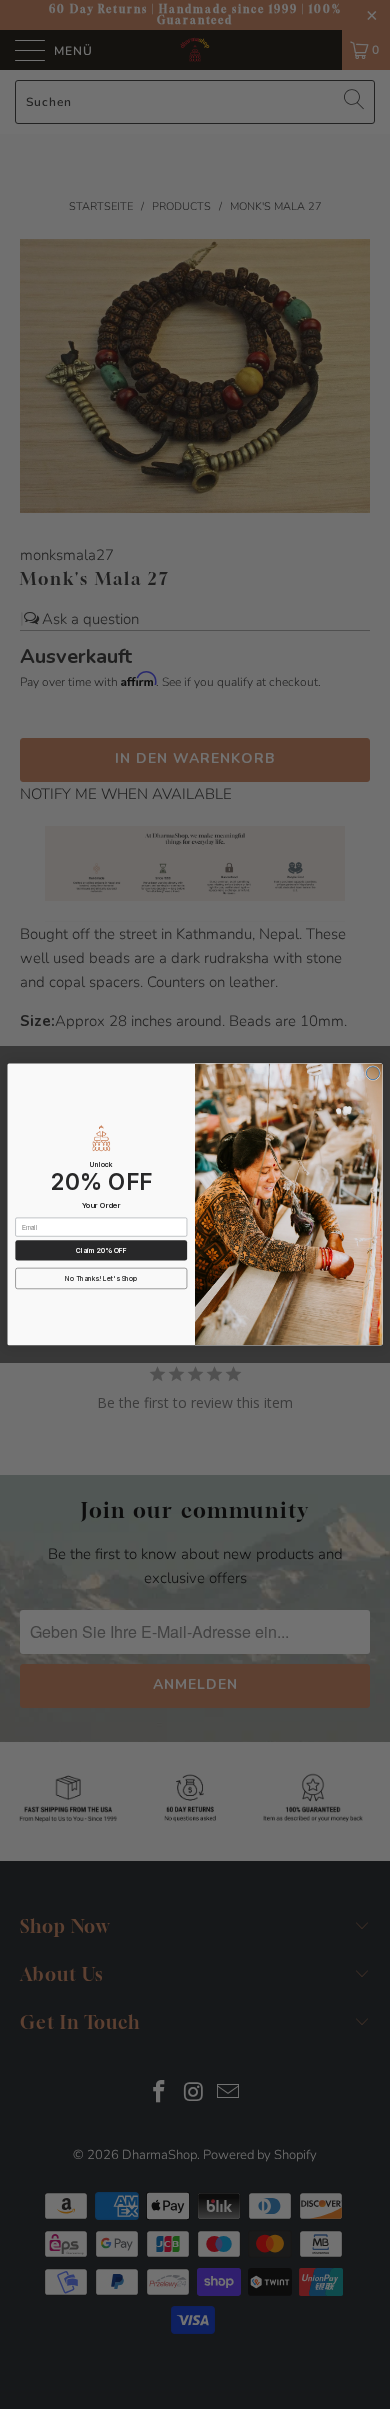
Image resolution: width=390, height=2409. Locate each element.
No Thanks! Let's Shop (101, 1279)
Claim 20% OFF (101, 1250)
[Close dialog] (372, 1073)
